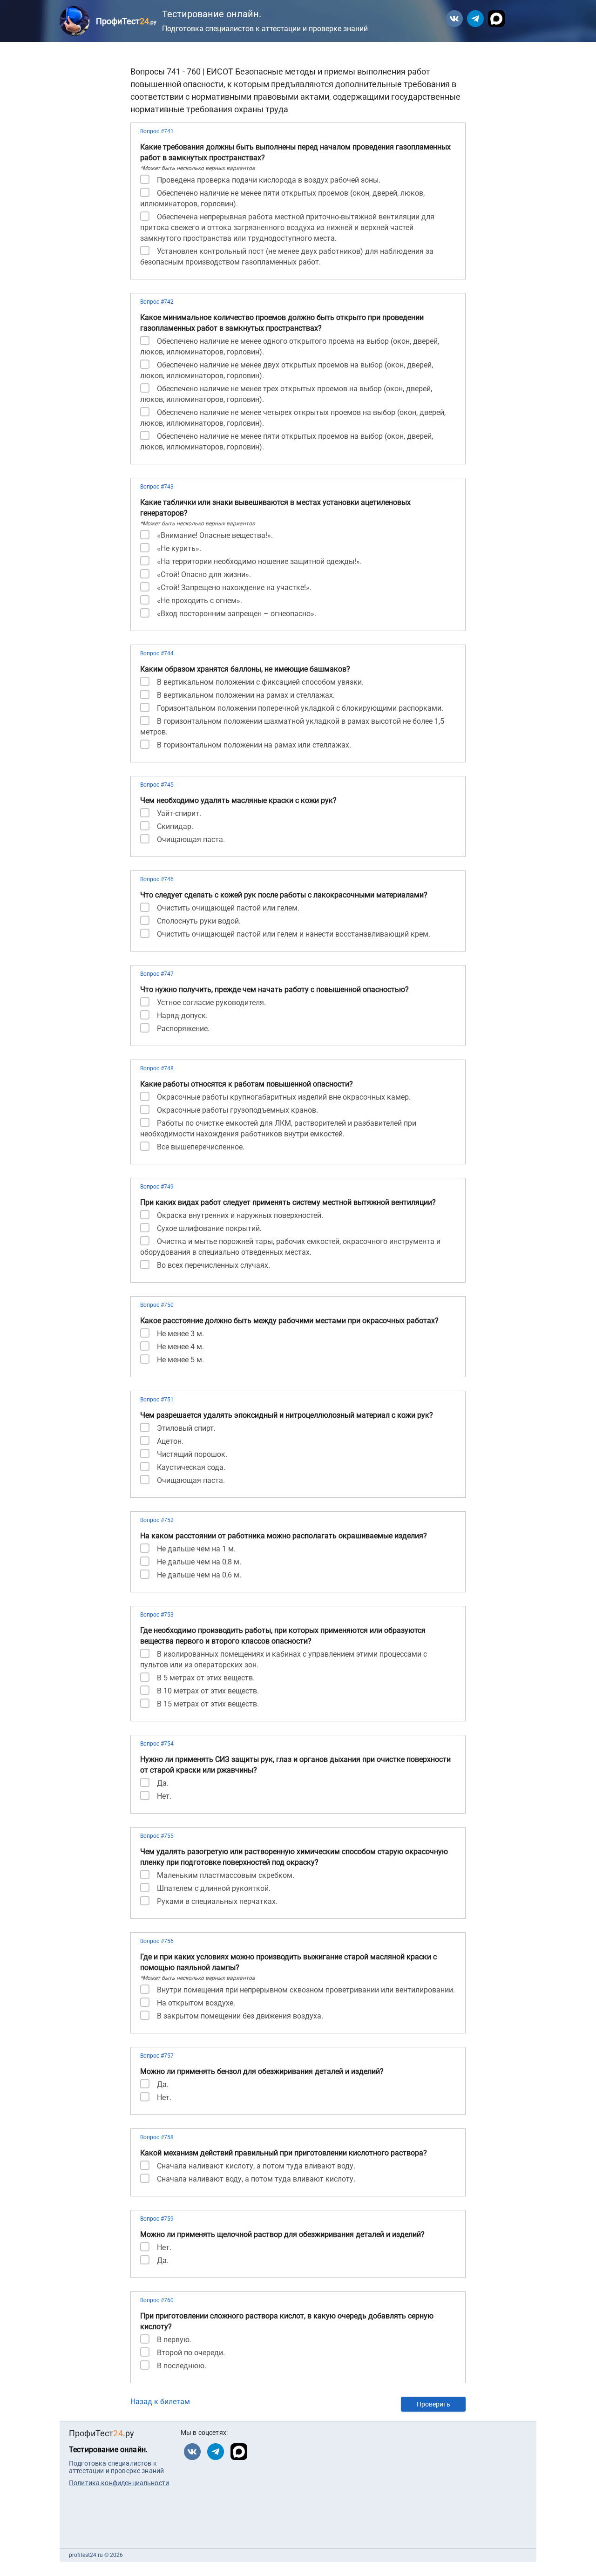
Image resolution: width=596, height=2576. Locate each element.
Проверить (433, 2404)
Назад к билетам (160, 2402)
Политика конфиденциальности (119, 2483)
